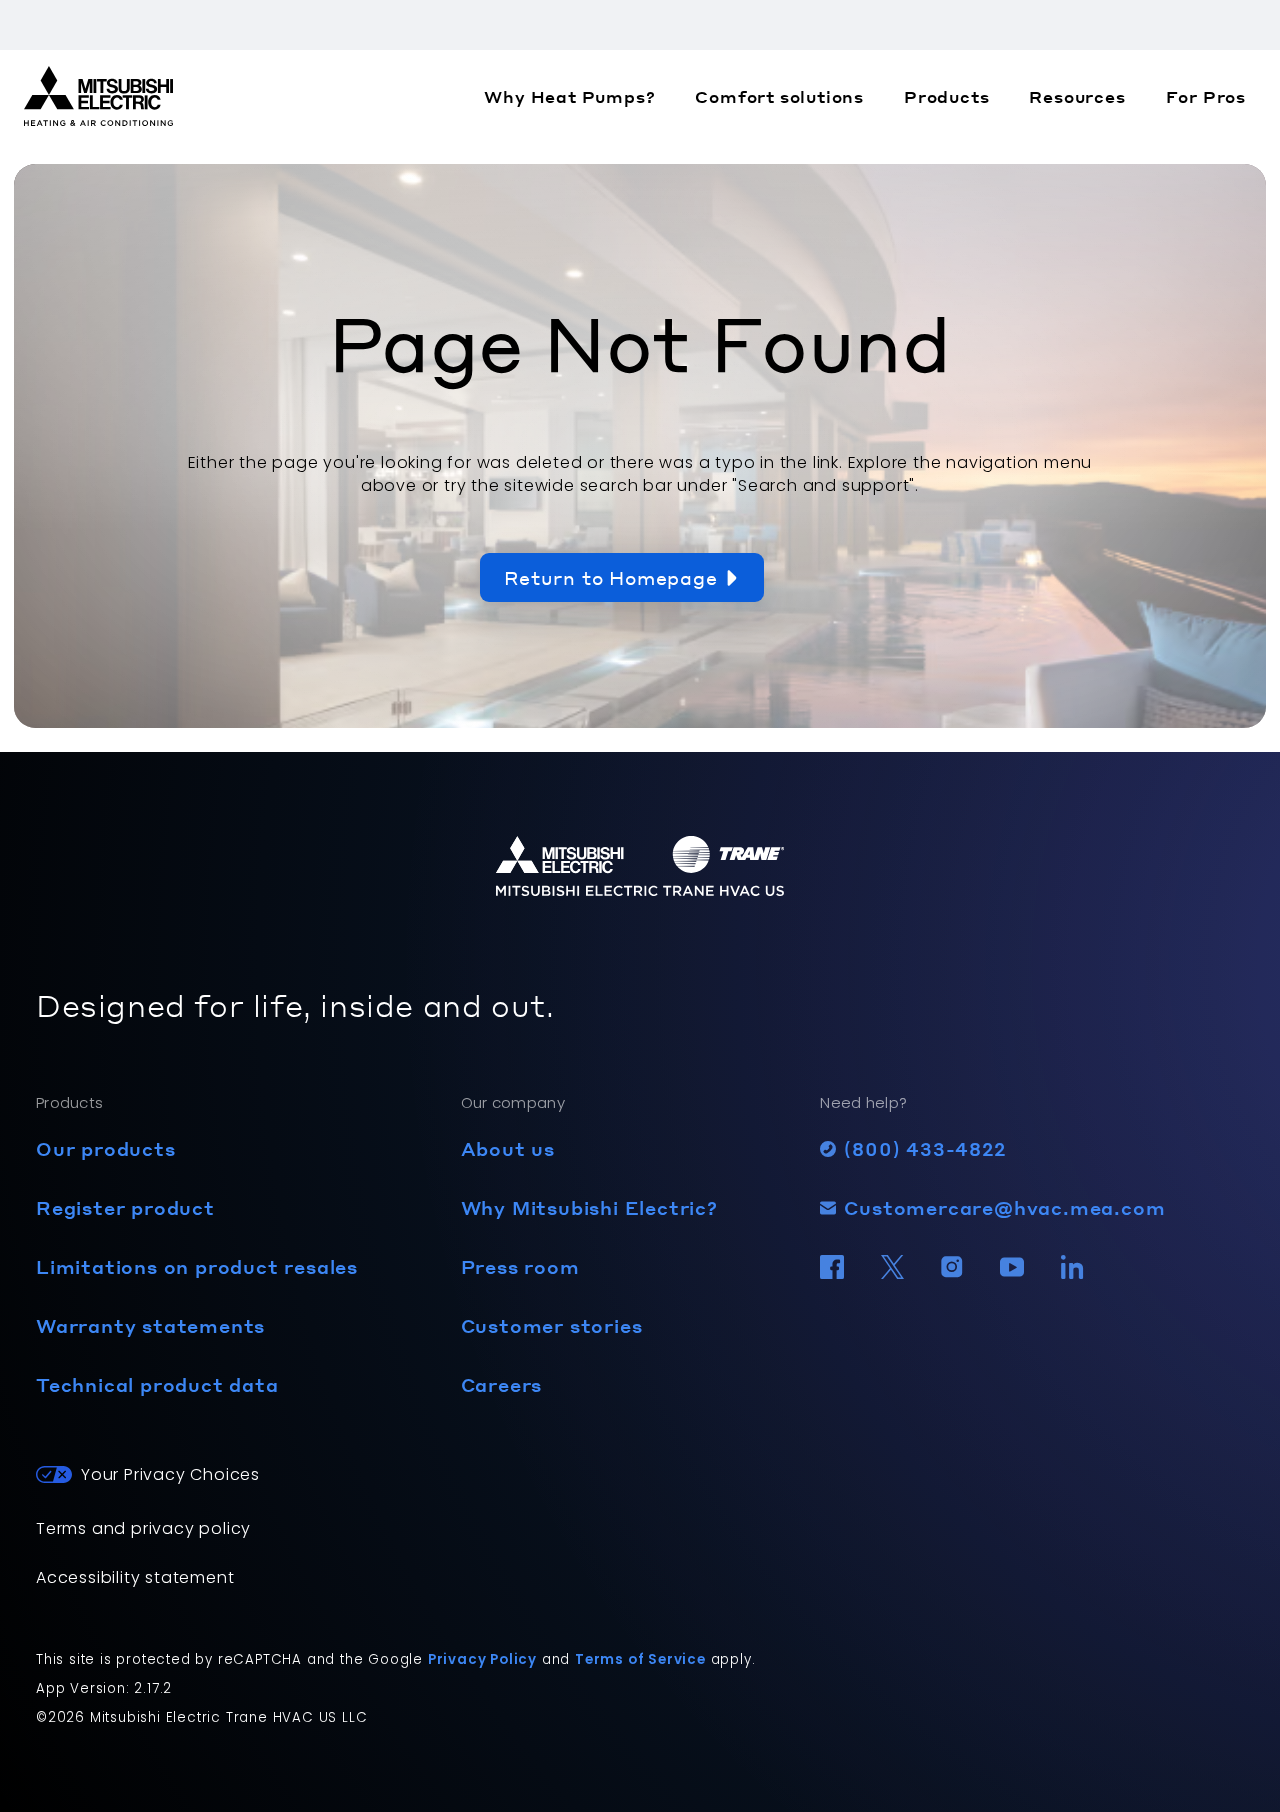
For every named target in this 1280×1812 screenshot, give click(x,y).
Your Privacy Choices (170, 1474)
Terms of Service (640, 1659)
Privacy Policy (482, 1659)
